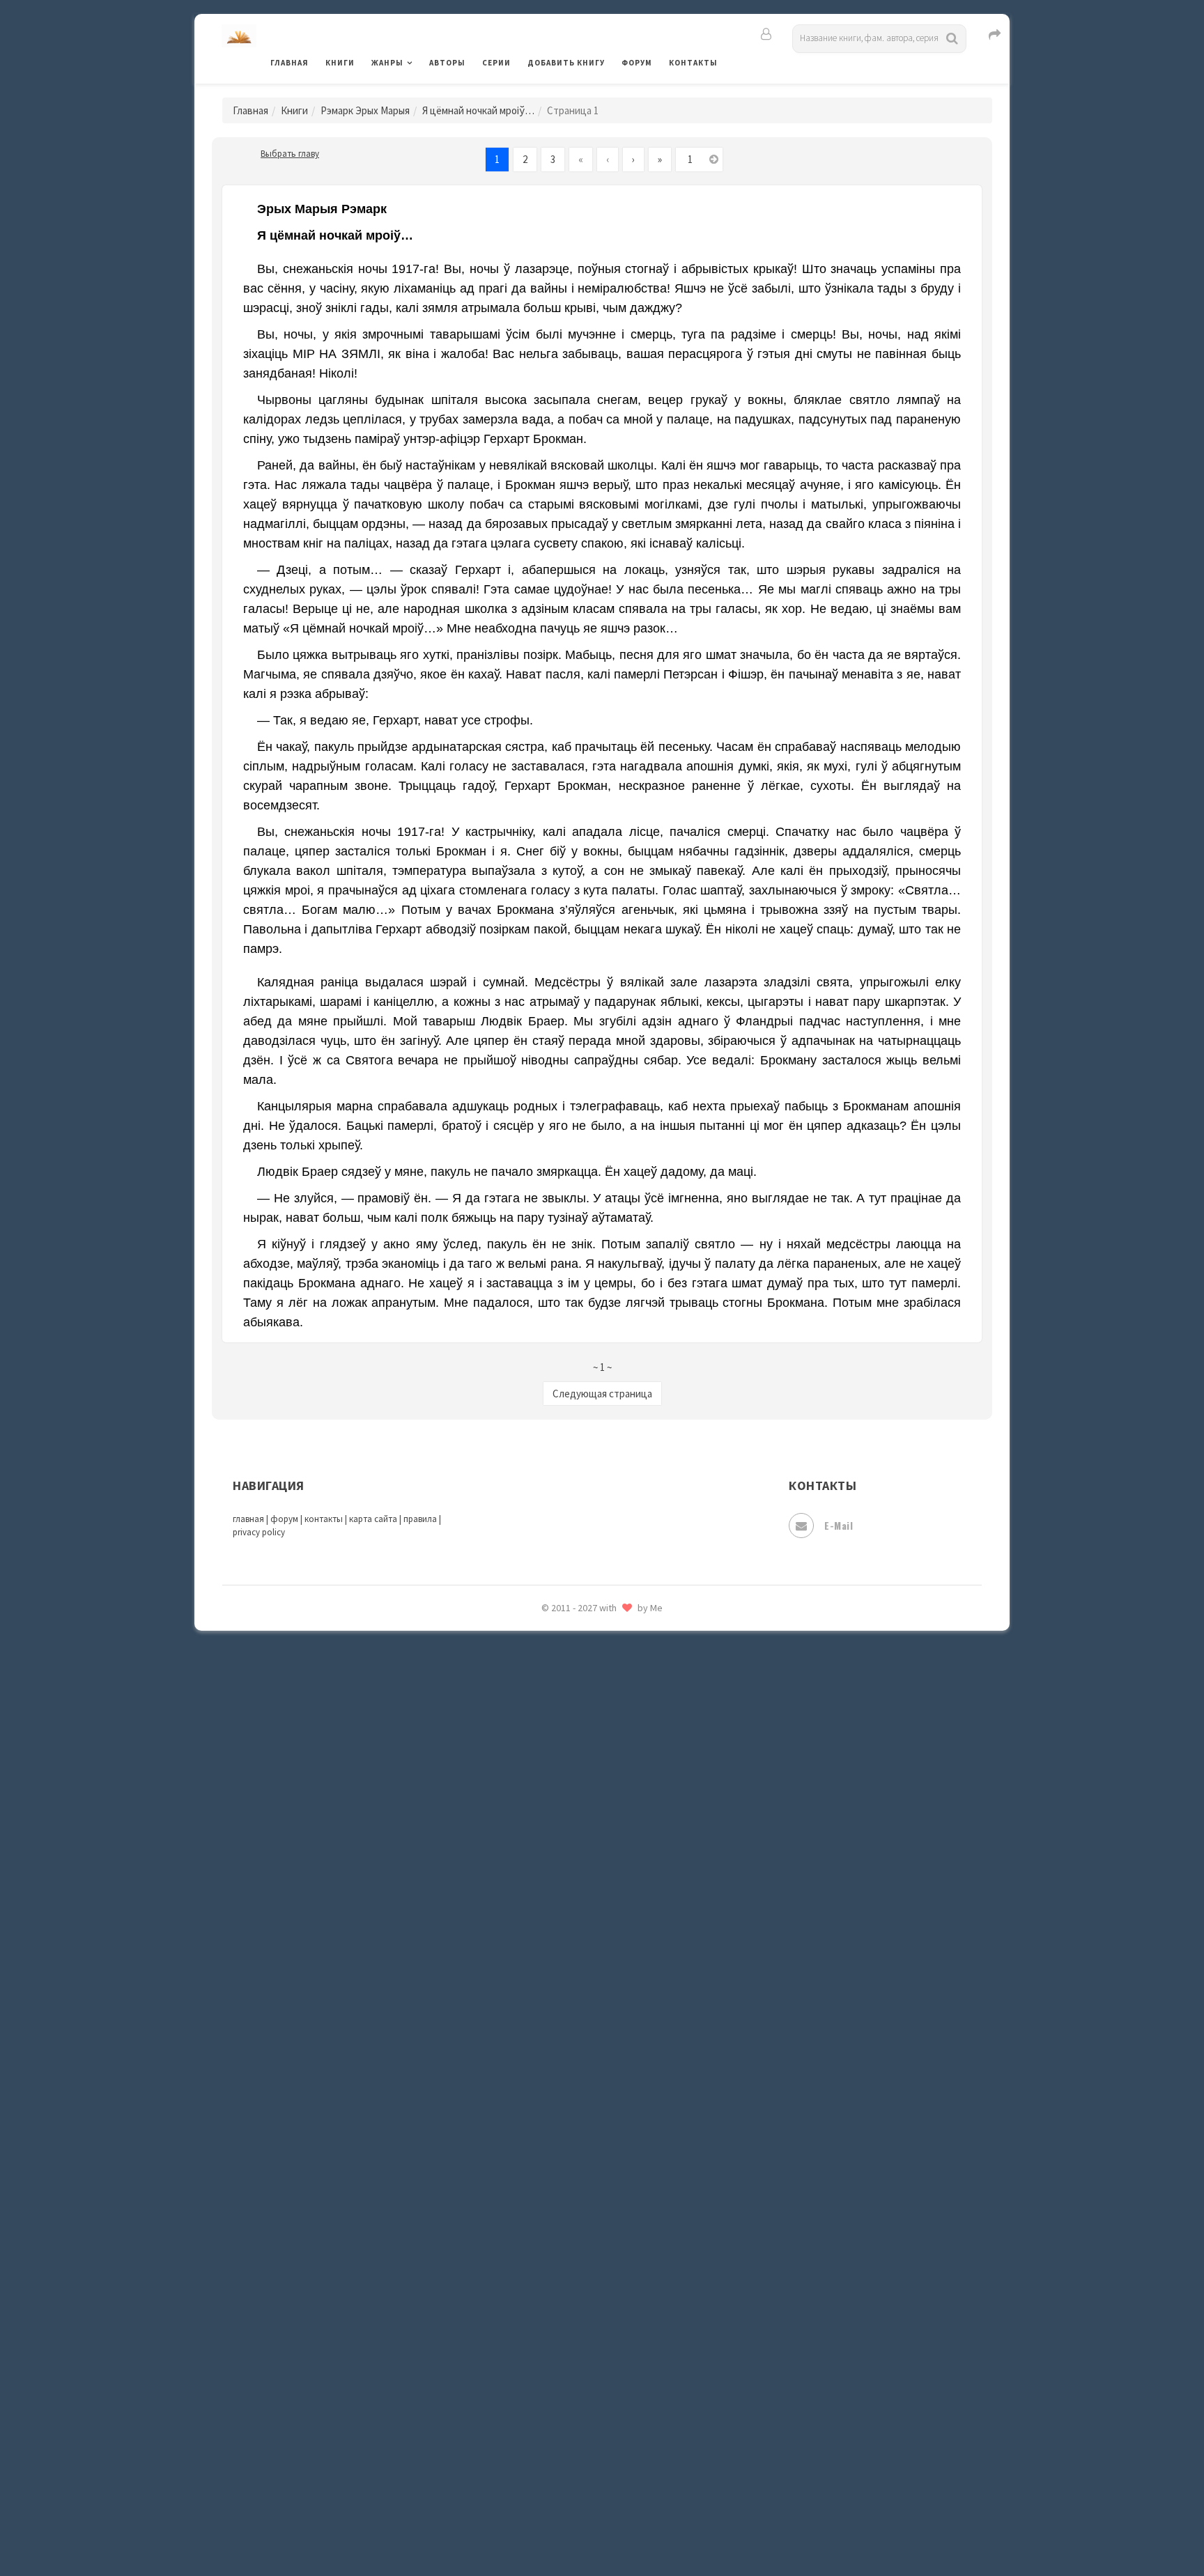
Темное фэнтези (568, 2217)
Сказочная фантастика (585, 2031)
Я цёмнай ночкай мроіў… (478, 110)
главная (248, 1519)
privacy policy (259, 1532)
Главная (290, 63)
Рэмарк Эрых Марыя (365, 110)
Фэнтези (549, 2342)
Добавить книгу (566, 63)
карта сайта (373, 1519)
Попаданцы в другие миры (593, 1875)
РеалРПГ (548, 1968)
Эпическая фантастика (585, 2404)
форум (284, 1519)
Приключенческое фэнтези (595, 1937)
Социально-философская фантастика (621, 2155)
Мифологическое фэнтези (592, 1688)
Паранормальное (569, 1813)
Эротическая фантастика (591, 2466)
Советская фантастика (584, 2093)
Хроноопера (557, 2373)
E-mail (839, 1525)
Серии (496, 63)
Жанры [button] (387, 63)
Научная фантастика (579, 1750)
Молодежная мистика (582, 1719)
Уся (537, 2311)
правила (420, 1519)
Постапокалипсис (573, 1906)
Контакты (693, 63)
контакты (324, 1519)
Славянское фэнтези (579, 2061)
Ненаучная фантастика (584, 1781)
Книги (340, 63)
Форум (637, 63)
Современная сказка (578, 2124)
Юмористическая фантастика (601, 2529)
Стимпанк (553, 2186)
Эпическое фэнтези (576, 2435)
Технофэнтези (564, 2249)
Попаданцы (557, 1843)
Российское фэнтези (579, 1999)
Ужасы (544, 2279)
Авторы (447, 63)
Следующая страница (602, 1394)
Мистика (550, 1656)
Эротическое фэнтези (582, 2497)
